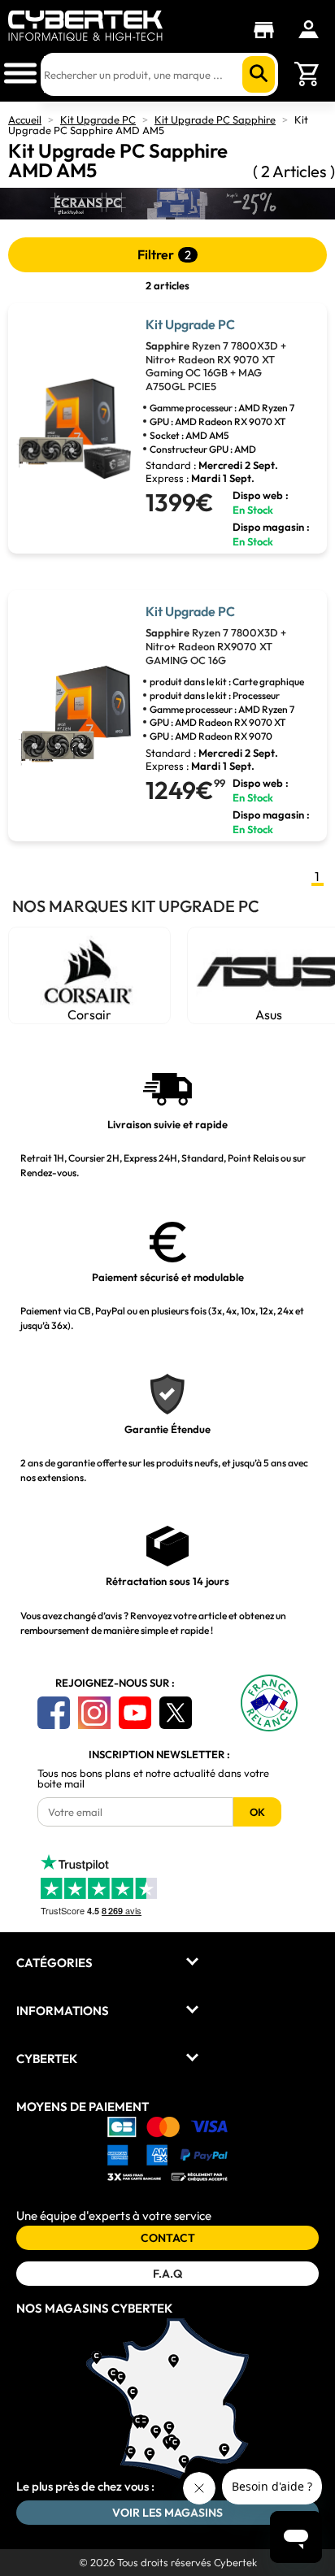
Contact (168, 2238)
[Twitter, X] (176, 1713)
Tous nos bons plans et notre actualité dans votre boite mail (153, 1779)
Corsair (89, 1014)
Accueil (25, 119)
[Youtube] (135, 1713)
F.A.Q (167, 2274)
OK (257, 1812)
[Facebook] (54, 1713)
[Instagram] (94, 1713)
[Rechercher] (259, 74)
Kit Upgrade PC (98, 119)
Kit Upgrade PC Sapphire (215, 119)
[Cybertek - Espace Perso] (309, 29)
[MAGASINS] (268, 30)
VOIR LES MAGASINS (167, 2513)
